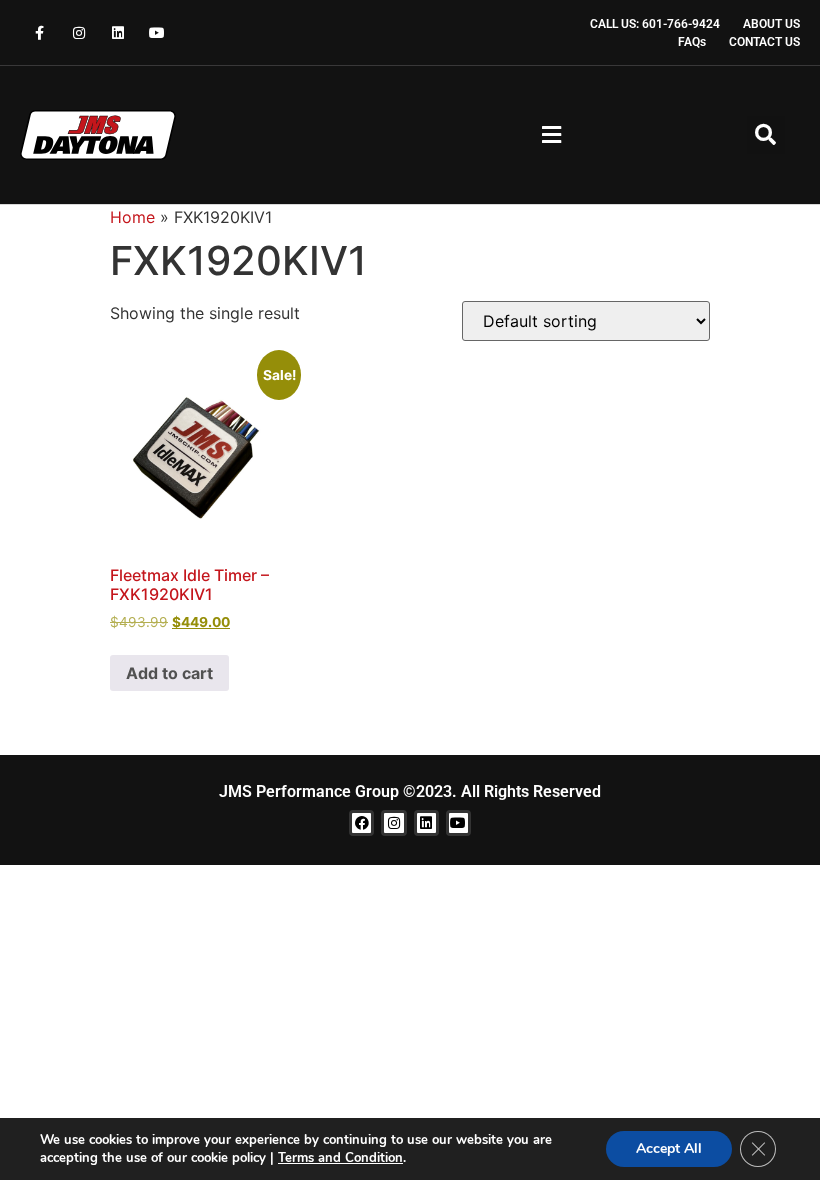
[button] (551, 135)
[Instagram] (78, 32)
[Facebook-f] (39, 32)
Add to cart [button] (169, 673)
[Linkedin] (117, 32)
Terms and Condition (340, 1158)
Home (132, 217)
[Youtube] (157, 32)
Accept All (669, 1148)
